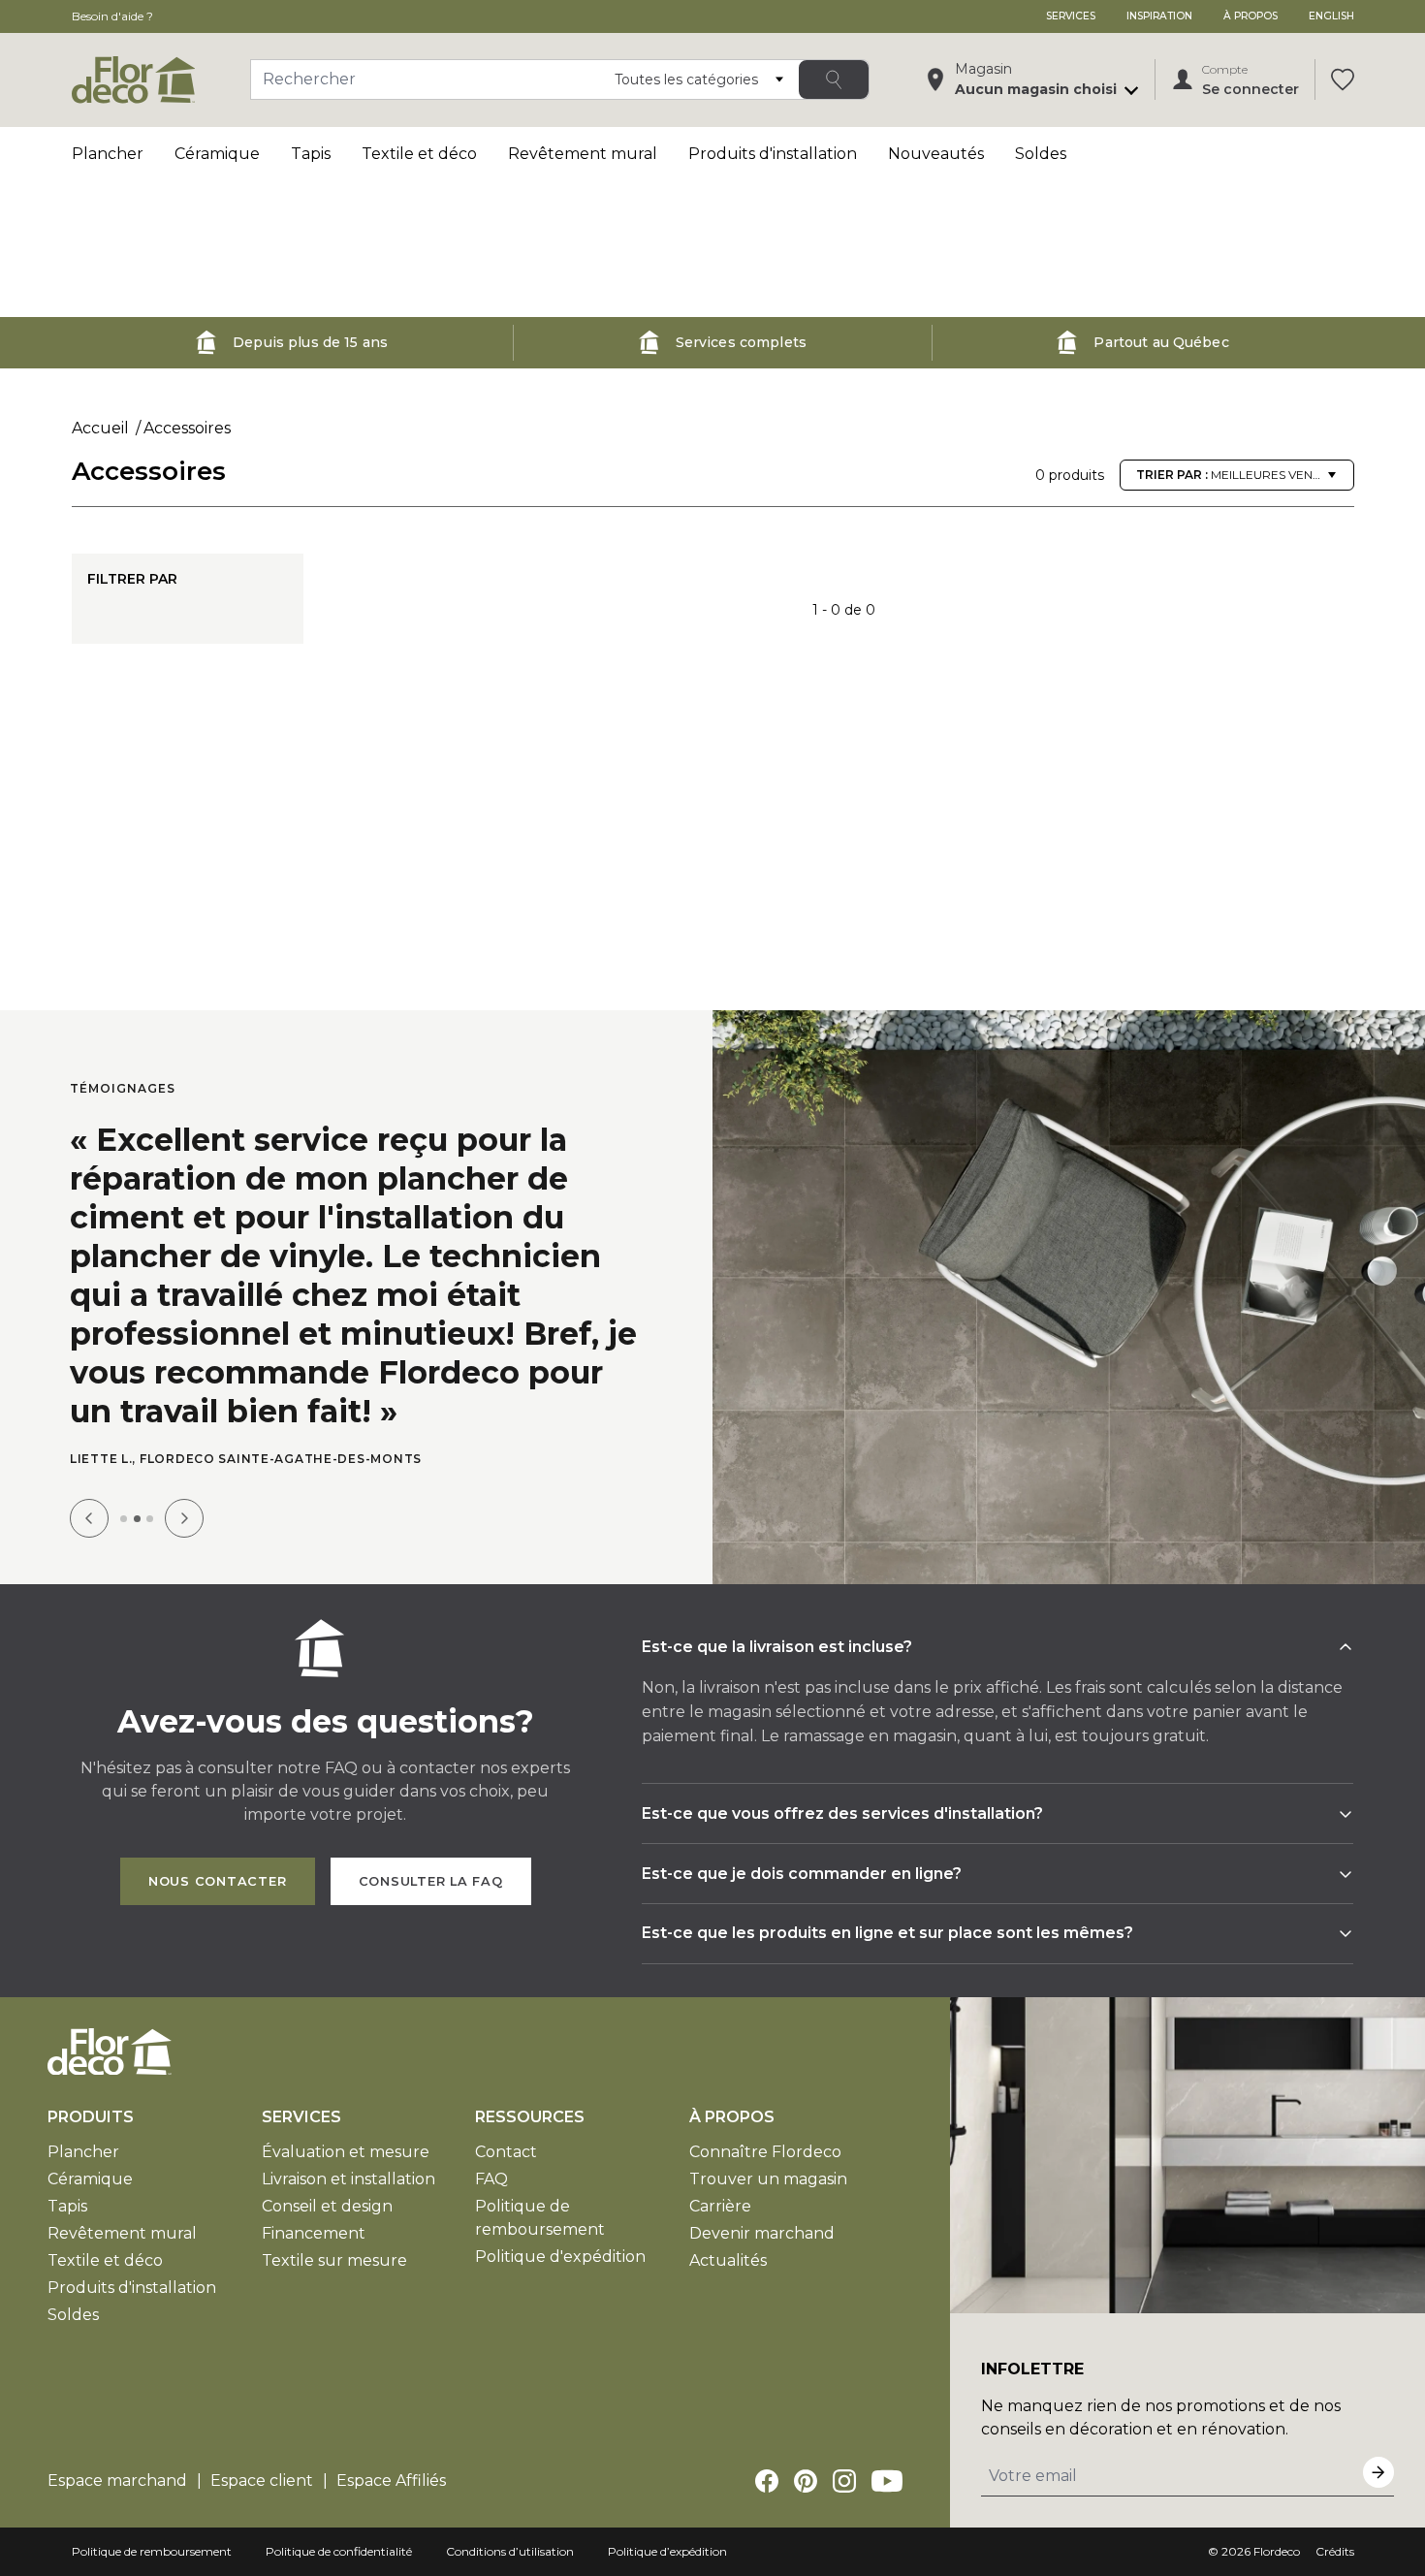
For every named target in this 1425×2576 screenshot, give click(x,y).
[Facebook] (767, 2481)
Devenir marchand (762, 2233)
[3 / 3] (150, 1519)
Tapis (311, 154)
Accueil (100, 428)
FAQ (491, 2179)
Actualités (728, 2260)
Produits (91, 2117)
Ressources (530, 2117)
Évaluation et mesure (346, 2152)
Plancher (108, 154)
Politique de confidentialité (339, 2551)
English (1331, 16)
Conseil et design (327, 2206)
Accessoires (187, 428)
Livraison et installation (348, 2179)
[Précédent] (89, 1518)
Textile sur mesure (334, 2260)
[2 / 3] (137, 1519)
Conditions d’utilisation (510, 2551)
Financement (314, 2233)
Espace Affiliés (391, 2481)
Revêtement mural (583, 154)
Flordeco (1277, 2551)
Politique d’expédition (667, 2551)
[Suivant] (184, 1518)
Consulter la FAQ (431, 1881)
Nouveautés (936, 154)
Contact (506, 2152)
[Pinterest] (806, 2481)
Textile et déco (419, 154)
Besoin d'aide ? (112, 16)
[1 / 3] (124, 1519)
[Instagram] (844, 2481)
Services (1071, 16)
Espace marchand (117, 2481)
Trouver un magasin (768, 2179)
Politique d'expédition (560, 2257)
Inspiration (1159, 16)
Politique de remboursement (152, 2551)
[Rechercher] (834, 80)
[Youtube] (887, 2481)
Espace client (262, 2481)
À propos (1251, 16)
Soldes (1041, 154)
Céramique (217, 154)
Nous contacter (218, 1881)
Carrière (720, 2206)
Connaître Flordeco (765, 2152)
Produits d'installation (773, 154)
